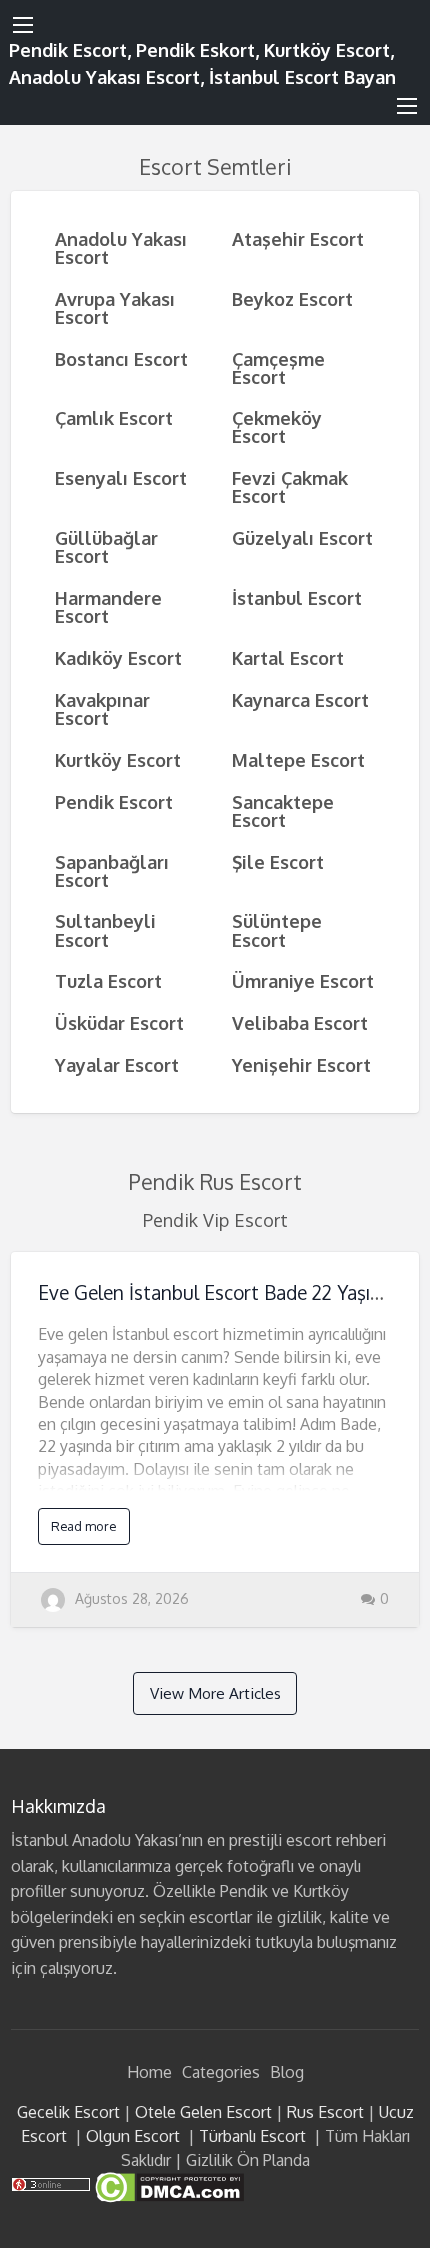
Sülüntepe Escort (277, 929)
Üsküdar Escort (119, 1022)
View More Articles (215, 1693)
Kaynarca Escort (300, 699)
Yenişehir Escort (301, 1064)
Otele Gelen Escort (203, 2112)
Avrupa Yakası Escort (115, 307)
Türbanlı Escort (252, 2136)
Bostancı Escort (121, 358)
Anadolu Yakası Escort (121, 247)
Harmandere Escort (108, 606)
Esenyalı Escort (121, 477)
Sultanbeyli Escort (105, 929)
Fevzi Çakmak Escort (290, 486)
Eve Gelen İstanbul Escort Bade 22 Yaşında (220, 1292)
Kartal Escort (288, 657)
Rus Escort (325, 2112)
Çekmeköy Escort (277, 426)
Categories (221, 2072)
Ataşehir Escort (298, 238)
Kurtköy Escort (118, 759)
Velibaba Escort (300, 1022)
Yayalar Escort (117, 1064)
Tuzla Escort (108, 980)
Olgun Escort (133, 2136)
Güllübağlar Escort (106, 546)
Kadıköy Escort (118, 657)
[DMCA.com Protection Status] (167, 2186)
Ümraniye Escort (303, 980)
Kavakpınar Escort (102, 708)
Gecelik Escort (68, 2112)
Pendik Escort (114, 801)
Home (149, 2072)
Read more (83, 1526)
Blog (287, 2072)
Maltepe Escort (298, 759)
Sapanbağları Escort (112, 870)
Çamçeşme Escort (278, 367)
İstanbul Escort (297, 597)
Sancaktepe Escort (283, 810)
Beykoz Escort (292, 298)
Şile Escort (278, 861)
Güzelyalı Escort (302, 537)
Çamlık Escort (114, 417)
